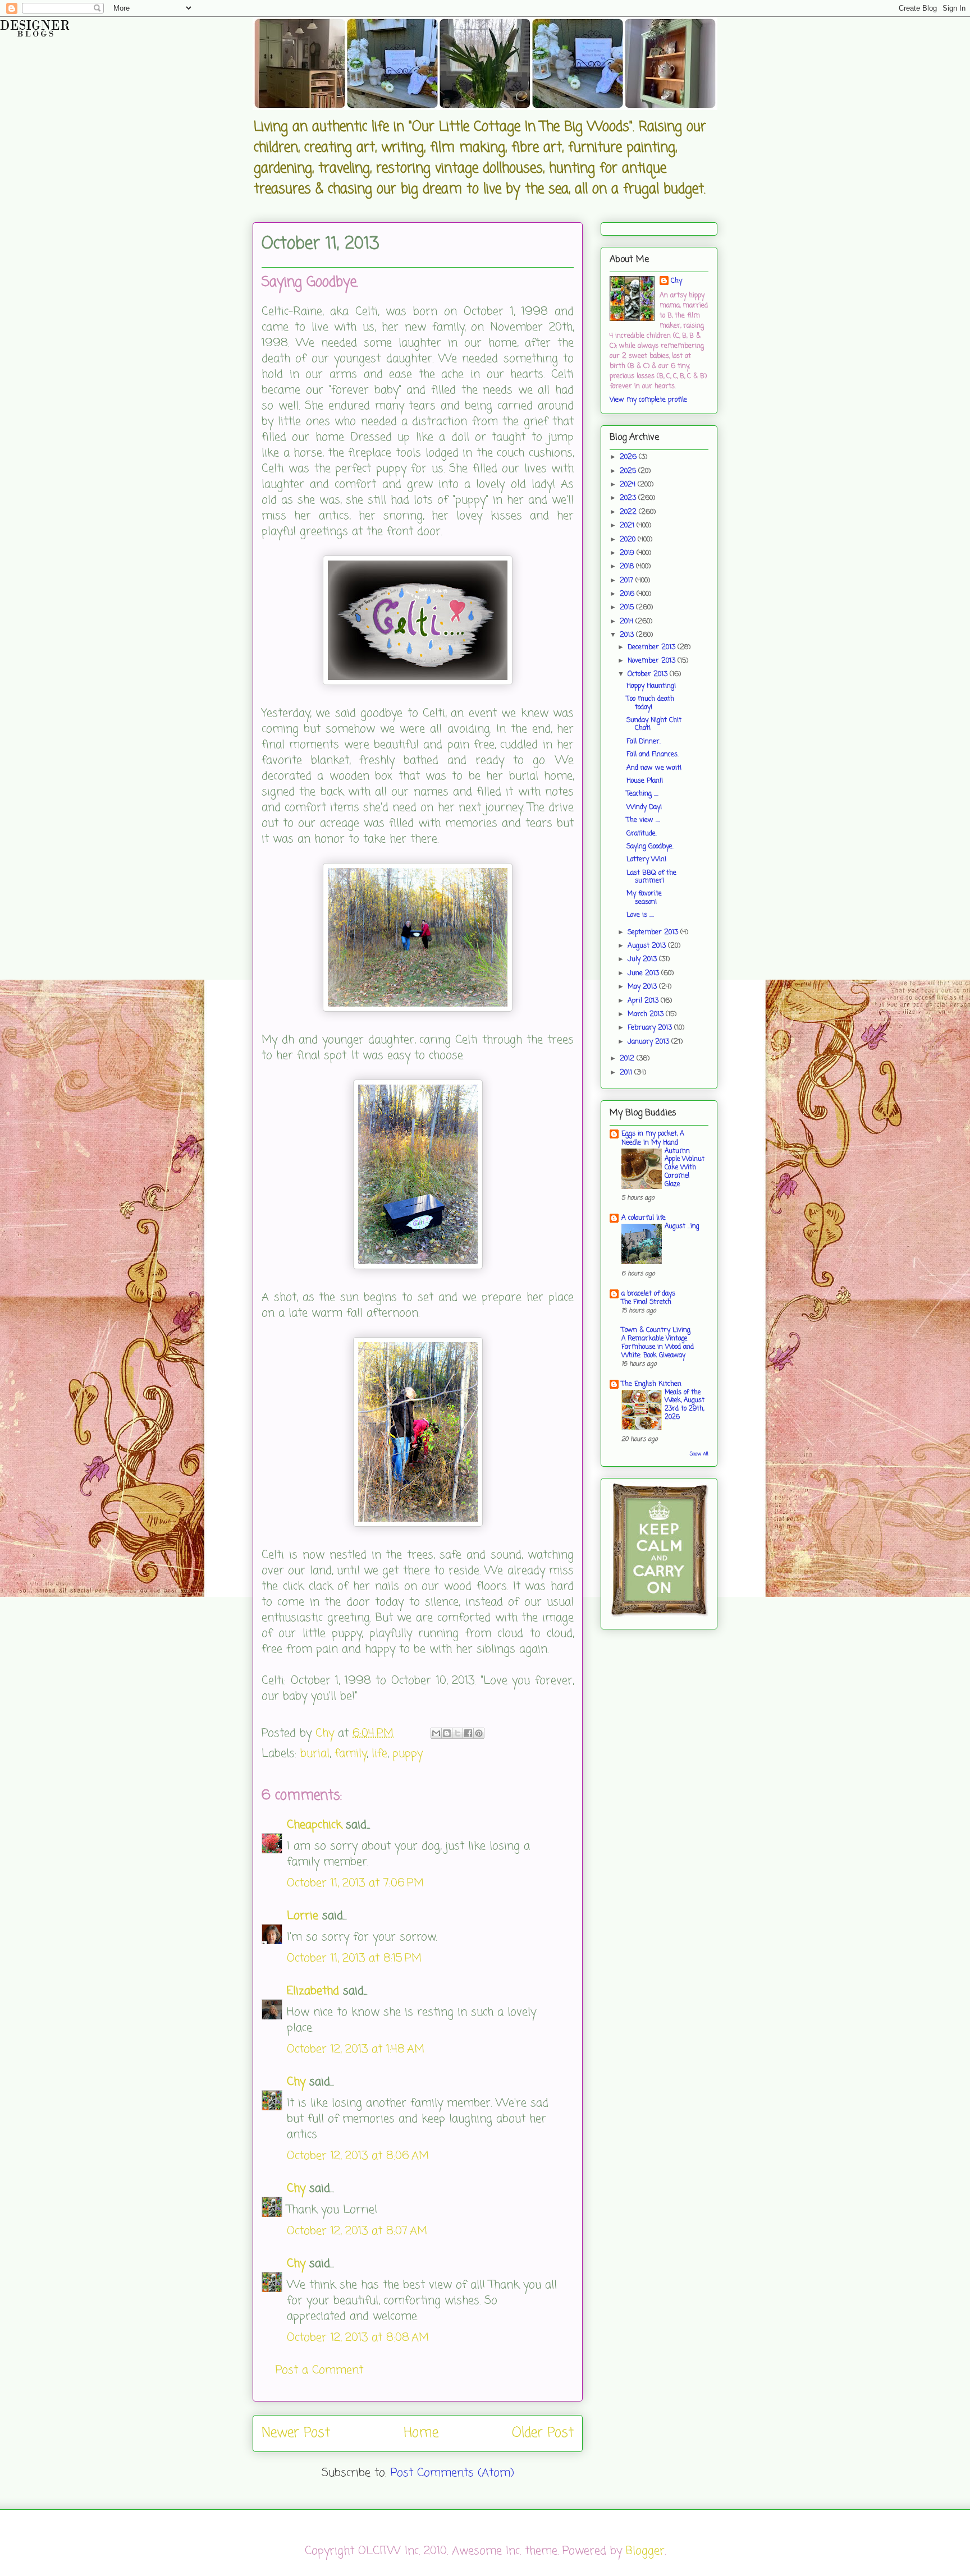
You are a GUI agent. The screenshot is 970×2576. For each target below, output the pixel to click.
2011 (627, 1073)
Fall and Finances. (653, 755)
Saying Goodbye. (650, 847)
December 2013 (653, 648)
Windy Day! (644, 807)
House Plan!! (645, 781)
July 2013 (643, 959)
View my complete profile (648, 400)
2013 (628, 635)
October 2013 (649, 674)
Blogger (645, 2551)
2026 (629, 457)
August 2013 (648, 946)
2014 (628, 622)
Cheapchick (314, 1825)
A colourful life (644, 1218)
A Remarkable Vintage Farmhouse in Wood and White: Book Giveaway (658, 1347)
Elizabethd (313, 1991)
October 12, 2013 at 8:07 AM (357, 2231)
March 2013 (647, 1014)
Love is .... (640, 915)
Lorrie (303, 1916)
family (351, 1754)
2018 (628, 567)
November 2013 (653, 661)
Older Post (543, 2433)
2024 (629, 485)
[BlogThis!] (447, 1733)
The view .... (643, 820)
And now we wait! (654, 768)
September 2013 (654, 933)
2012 (628, 1059)
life (379, 1754)
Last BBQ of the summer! (651, 877)
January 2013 (649, 1042)
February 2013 (651, 1028)
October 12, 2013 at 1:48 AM (356, 2049)
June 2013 (644, 974)
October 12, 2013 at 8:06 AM (358, 2156)
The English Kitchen (651, 1384)
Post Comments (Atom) (452, 2473)
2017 (628, 581)
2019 (628, 553)
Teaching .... (642, 794)
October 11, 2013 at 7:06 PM (355, 1883)
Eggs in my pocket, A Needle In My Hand (653, 1138)
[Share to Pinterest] (479, 1733)
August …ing (682, 1227)
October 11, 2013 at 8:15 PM (354, 1959)
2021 (628, 526)
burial (315, 1754)
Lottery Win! (646, 860)
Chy (296, 2082)
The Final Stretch (646, 1302)
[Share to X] (457, 1733)
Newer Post (296, 2433)
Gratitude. (642, 834)
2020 (629, 540)
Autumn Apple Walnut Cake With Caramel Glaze (685, 1168)
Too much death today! (650, 703)
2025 (629, 471)
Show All (699, 1454)
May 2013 (643, 987)
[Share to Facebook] (468, 1733)
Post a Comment (319, 2370)
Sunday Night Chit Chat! (654, 724)
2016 (628, 594)
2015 (628, 608)
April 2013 (644, 1001)
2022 (629, 512)
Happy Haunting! (651, 686)
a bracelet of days (648, 1294)
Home (421, 2433)
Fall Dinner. (644, 742)
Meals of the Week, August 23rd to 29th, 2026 (685, 1405)
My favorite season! (644, 898)
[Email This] (436, 1733)
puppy (408, 1754)
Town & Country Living (656, 1330)
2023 (629, 498)
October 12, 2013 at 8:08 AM (358, 2338)
